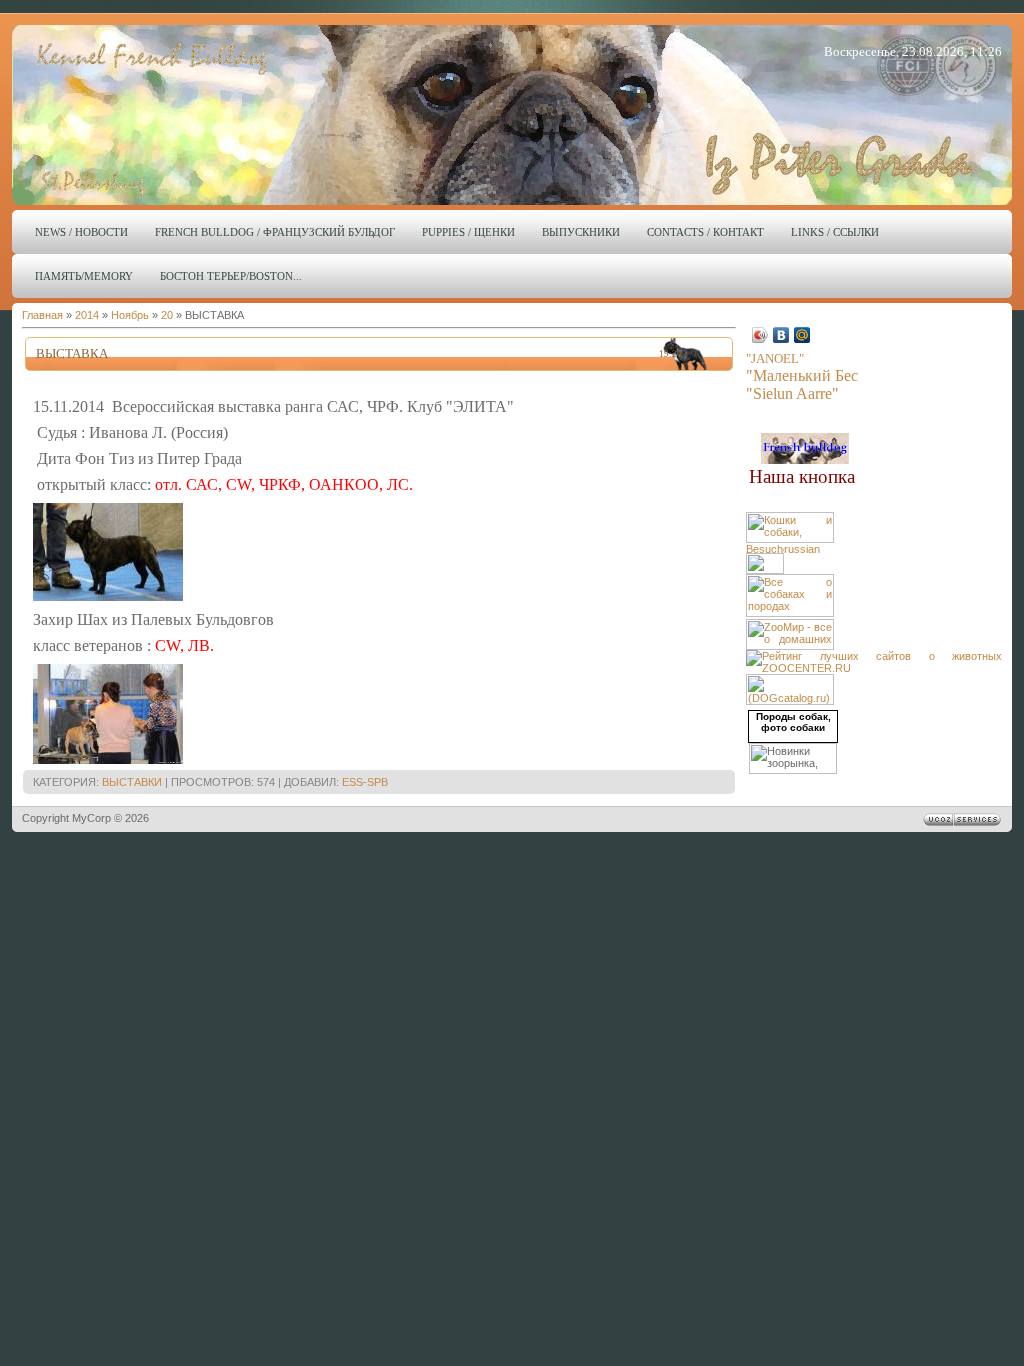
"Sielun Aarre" (792, 393)
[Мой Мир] (802, 335)
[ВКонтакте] (781, 335)
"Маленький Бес (802, 375)
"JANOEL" (775, 358)
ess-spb (365, 782)
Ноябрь (130, 315)
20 (167, 315)
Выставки (132, 782)
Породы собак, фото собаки (793, 722)
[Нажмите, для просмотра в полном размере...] (108, 597)
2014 (87, 315)
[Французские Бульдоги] (805, 460)
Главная (42, 315)
